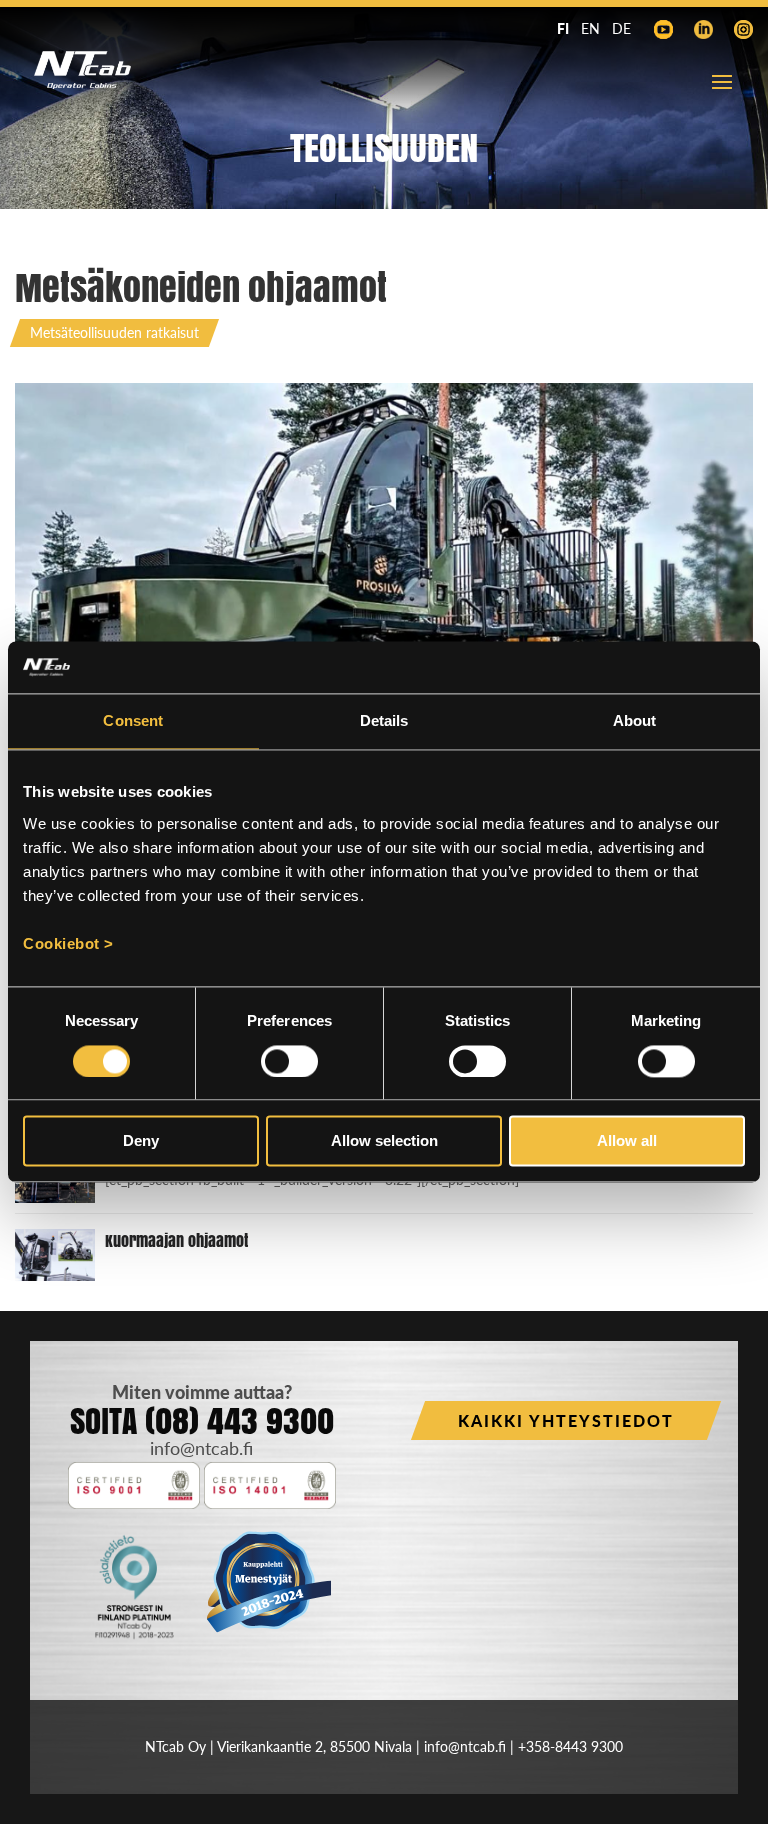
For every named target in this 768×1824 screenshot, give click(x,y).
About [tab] (635, 721)
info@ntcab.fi (201, 1448)
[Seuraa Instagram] (743, 30)
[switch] (289, 1061)
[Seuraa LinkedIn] (703, 30)
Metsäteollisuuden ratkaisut (114, 332)
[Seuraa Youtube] (663, 30)
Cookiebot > (68, 943)
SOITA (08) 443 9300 (202, 1420)
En (590, 28)
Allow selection (384, 1141)
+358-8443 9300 (570, 1746)
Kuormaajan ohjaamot (176, 1240)
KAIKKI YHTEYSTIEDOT (566, 1420)
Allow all (627, 1141)
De (621, 28)
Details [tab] (384, 721)
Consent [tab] (133, 721)
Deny (141, 1141)
